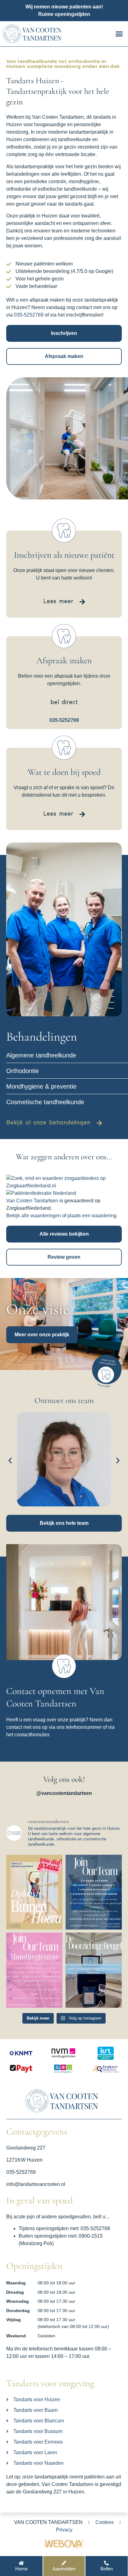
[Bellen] (106, 2563)
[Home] (21, 2563)
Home (21, 2569)
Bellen (107, 2569)
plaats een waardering (92, 1216)
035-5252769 (29, 315)
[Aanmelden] (64, 2563)
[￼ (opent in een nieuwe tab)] (64, 2547)
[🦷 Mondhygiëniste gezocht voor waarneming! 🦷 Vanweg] (34, 1970)
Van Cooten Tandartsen (32, 1201)
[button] (119, 34)
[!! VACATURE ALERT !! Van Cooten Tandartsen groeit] (94, 1892)
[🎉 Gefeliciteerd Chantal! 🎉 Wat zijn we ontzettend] (34, 1892)
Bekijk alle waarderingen (34, 1216)
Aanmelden (64, 2569)
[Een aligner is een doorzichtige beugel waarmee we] (94, 1970)
